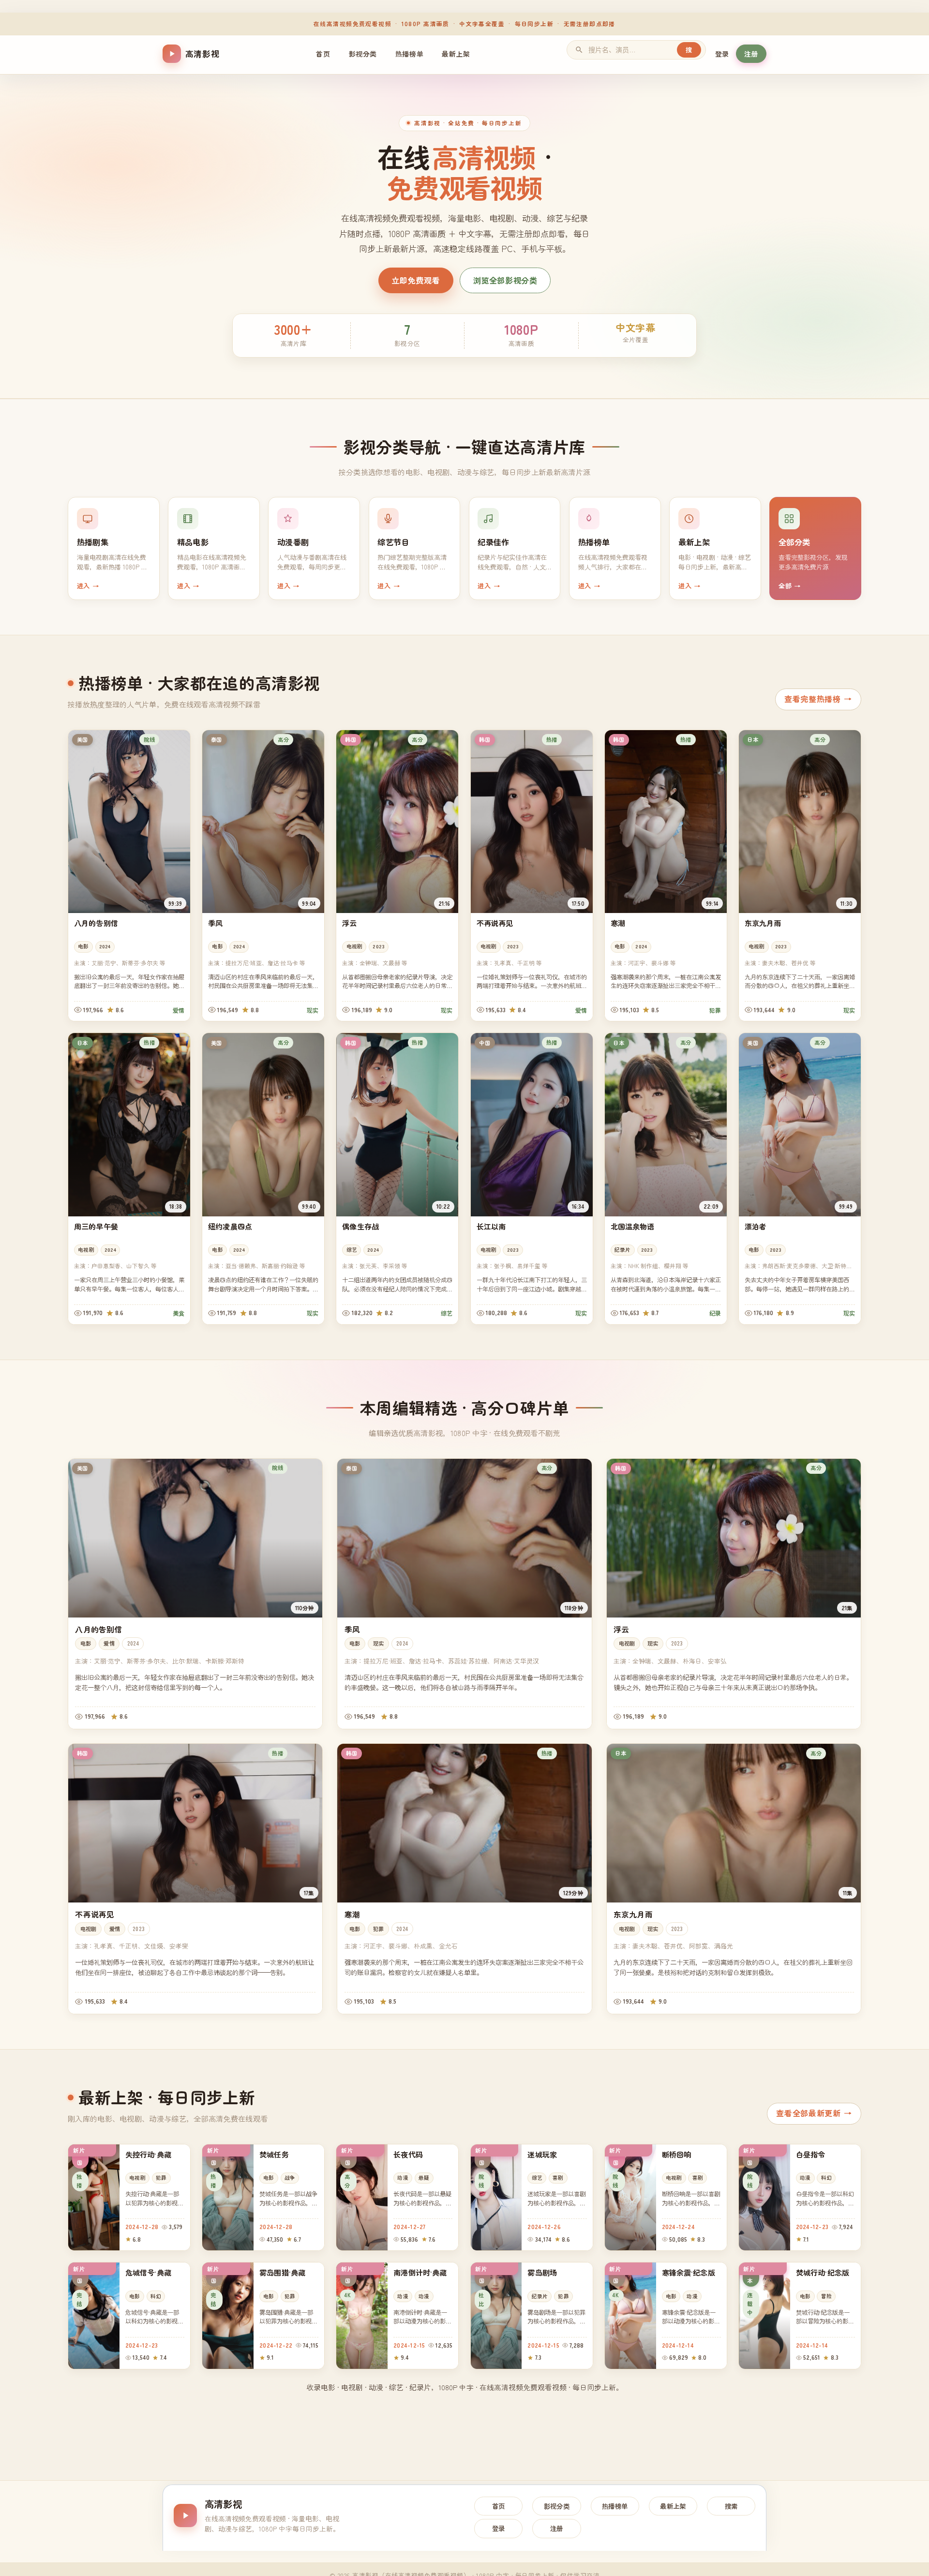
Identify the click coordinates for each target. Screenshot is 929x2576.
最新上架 (456, 54)
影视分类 (363, 54)
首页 (323, 54)
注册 (751, 54)
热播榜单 (409, 54)
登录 (722, 54)
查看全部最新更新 (814, 2113)
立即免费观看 (416, 280)
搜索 (731, 2506)
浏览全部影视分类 (505, 280)
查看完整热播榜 (818, 699)
